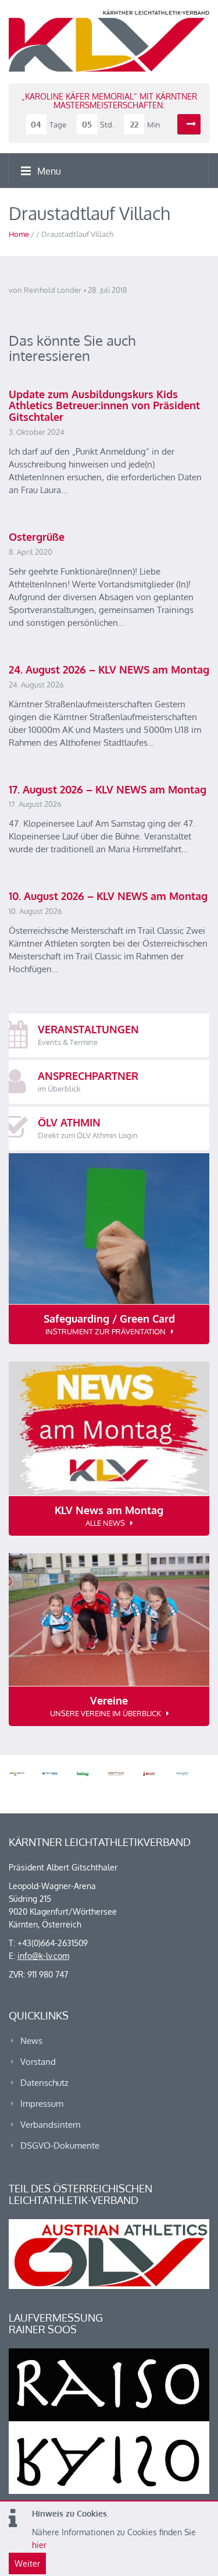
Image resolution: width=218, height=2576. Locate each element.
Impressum (42, 2104)
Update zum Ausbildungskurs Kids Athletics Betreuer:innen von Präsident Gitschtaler (104, 406)
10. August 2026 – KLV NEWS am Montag (108, 896)
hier (39, 2545)
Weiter (27, 2563)
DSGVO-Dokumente (60, 2146)
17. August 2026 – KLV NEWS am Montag (108, 789)
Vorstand (38, 2062)
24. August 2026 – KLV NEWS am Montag (109, 669)
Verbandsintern (51, 2125)
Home (19, 234)
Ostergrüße (37, 537)
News (31, 2041)
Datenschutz (44, 2083)
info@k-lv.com (43, 1956)
